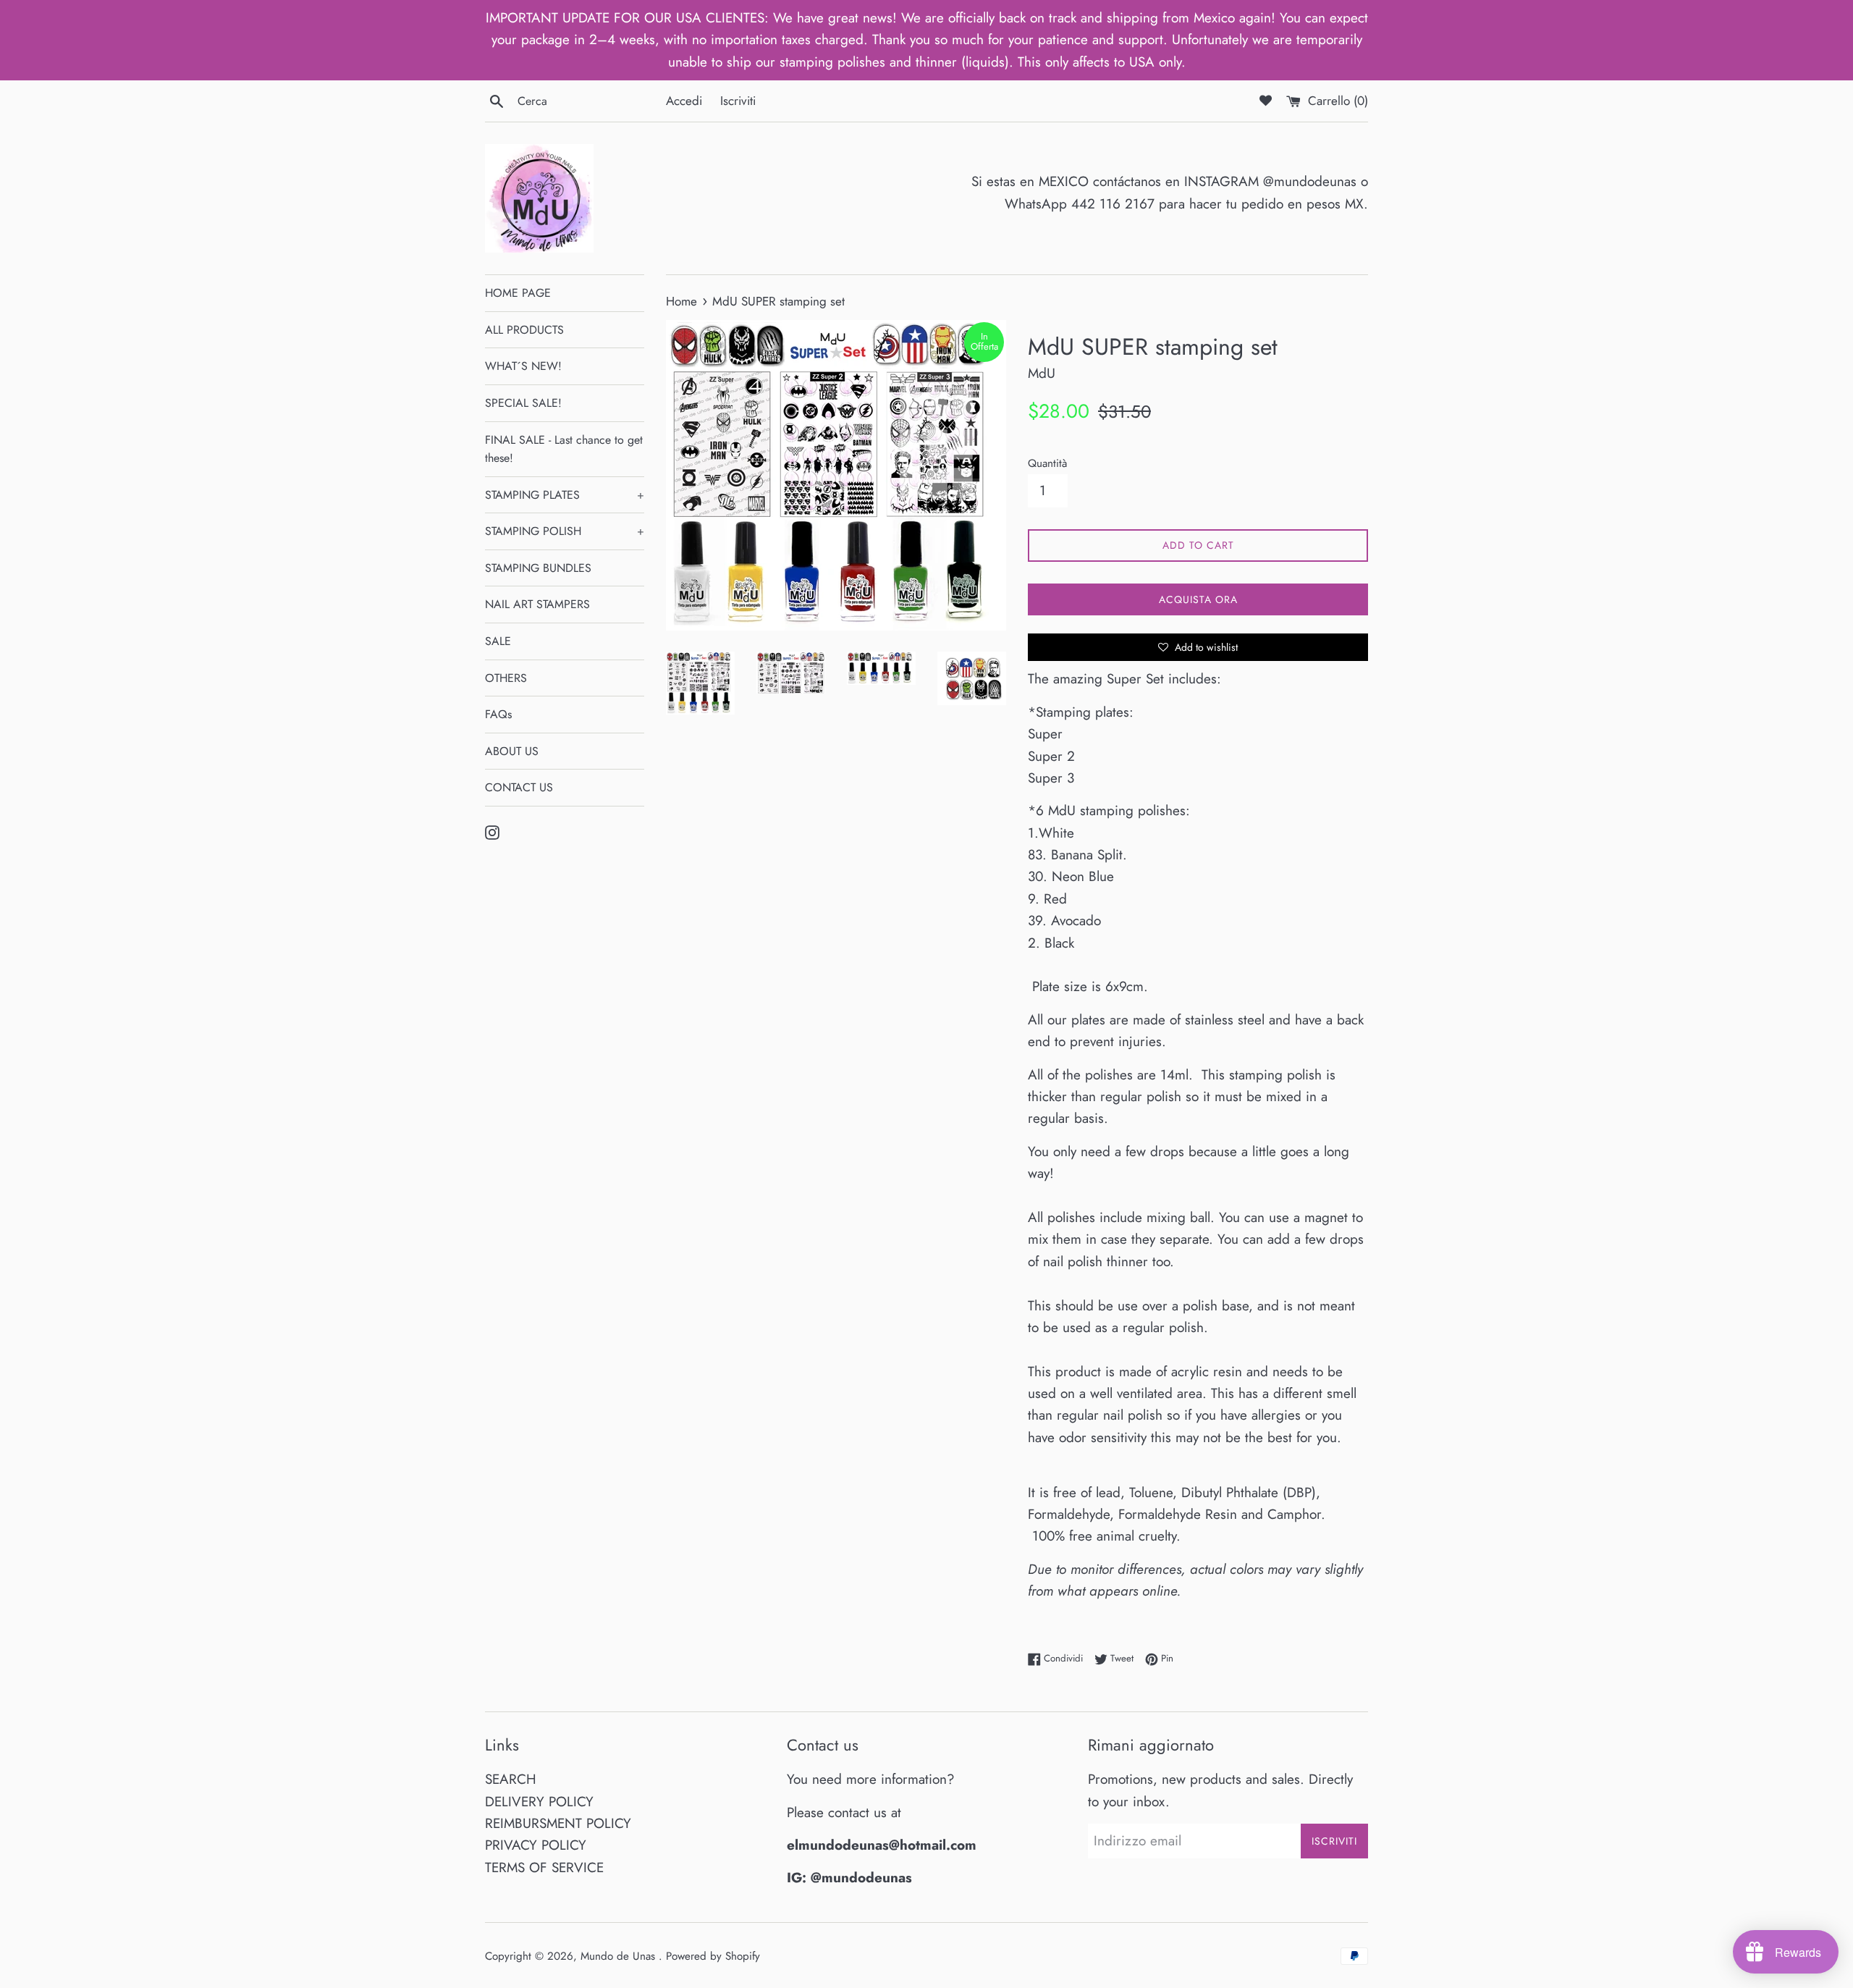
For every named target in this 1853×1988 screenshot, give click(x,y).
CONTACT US (519, 787)
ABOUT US (512, 751)
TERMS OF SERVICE (544, 1867)
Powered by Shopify (713, 1956)
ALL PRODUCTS (524, 330)
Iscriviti (738, 101)
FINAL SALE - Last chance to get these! (564, 449)
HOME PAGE (518, 293)
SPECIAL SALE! (523, 403)
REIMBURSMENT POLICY (558, 1823)
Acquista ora (1198, 599)
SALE (498, 641)
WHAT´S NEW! (523, 366)
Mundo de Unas (620, 1956)
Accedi (684, 101)
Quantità (1047, 463)
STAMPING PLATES (565, 495)
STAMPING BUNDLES (538, 568)
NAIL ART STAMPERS (537, 604)
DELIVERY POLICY (539, 1802)
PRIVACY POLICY (536, 1845)
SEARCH (511, 1779)
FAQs (498, 714)
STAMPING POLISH (565, 531)
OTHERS (506, 678)
